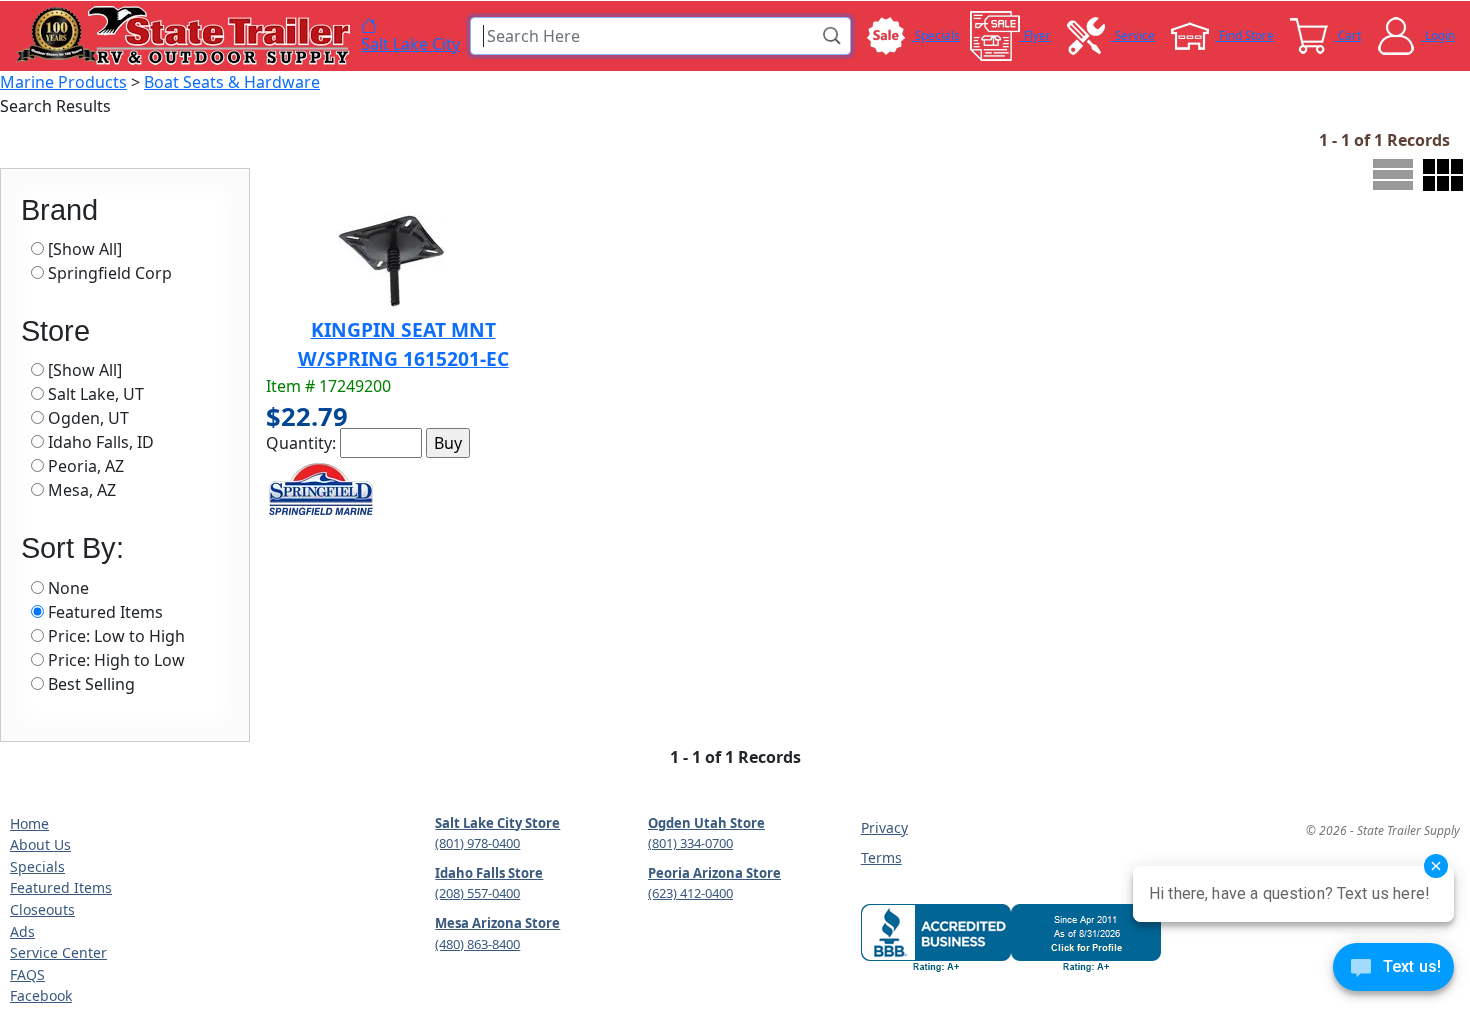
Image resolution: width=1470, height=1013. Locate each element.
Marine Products (63, 82)
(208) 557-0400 (477, 893)
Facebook (41, 995)
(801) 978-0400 (477, 843)
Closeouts (42, 909)
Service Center (58, 952)
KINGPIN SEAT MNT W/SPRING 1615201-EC (403, 344)
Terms (881, 857)
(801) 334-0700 (690, 843)
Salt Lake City (410, 43)
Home (29, 823)
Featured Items (61, 887)
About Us (40, 844)
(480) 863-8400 (477, 944)
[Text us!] (1393, 972)
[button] (833, 36)
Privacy (884, 827)
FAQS (27, 974)
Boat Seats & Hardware (232, 82)
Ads (22, 931)
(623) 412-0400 (690, 893)
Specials (37, 866)
